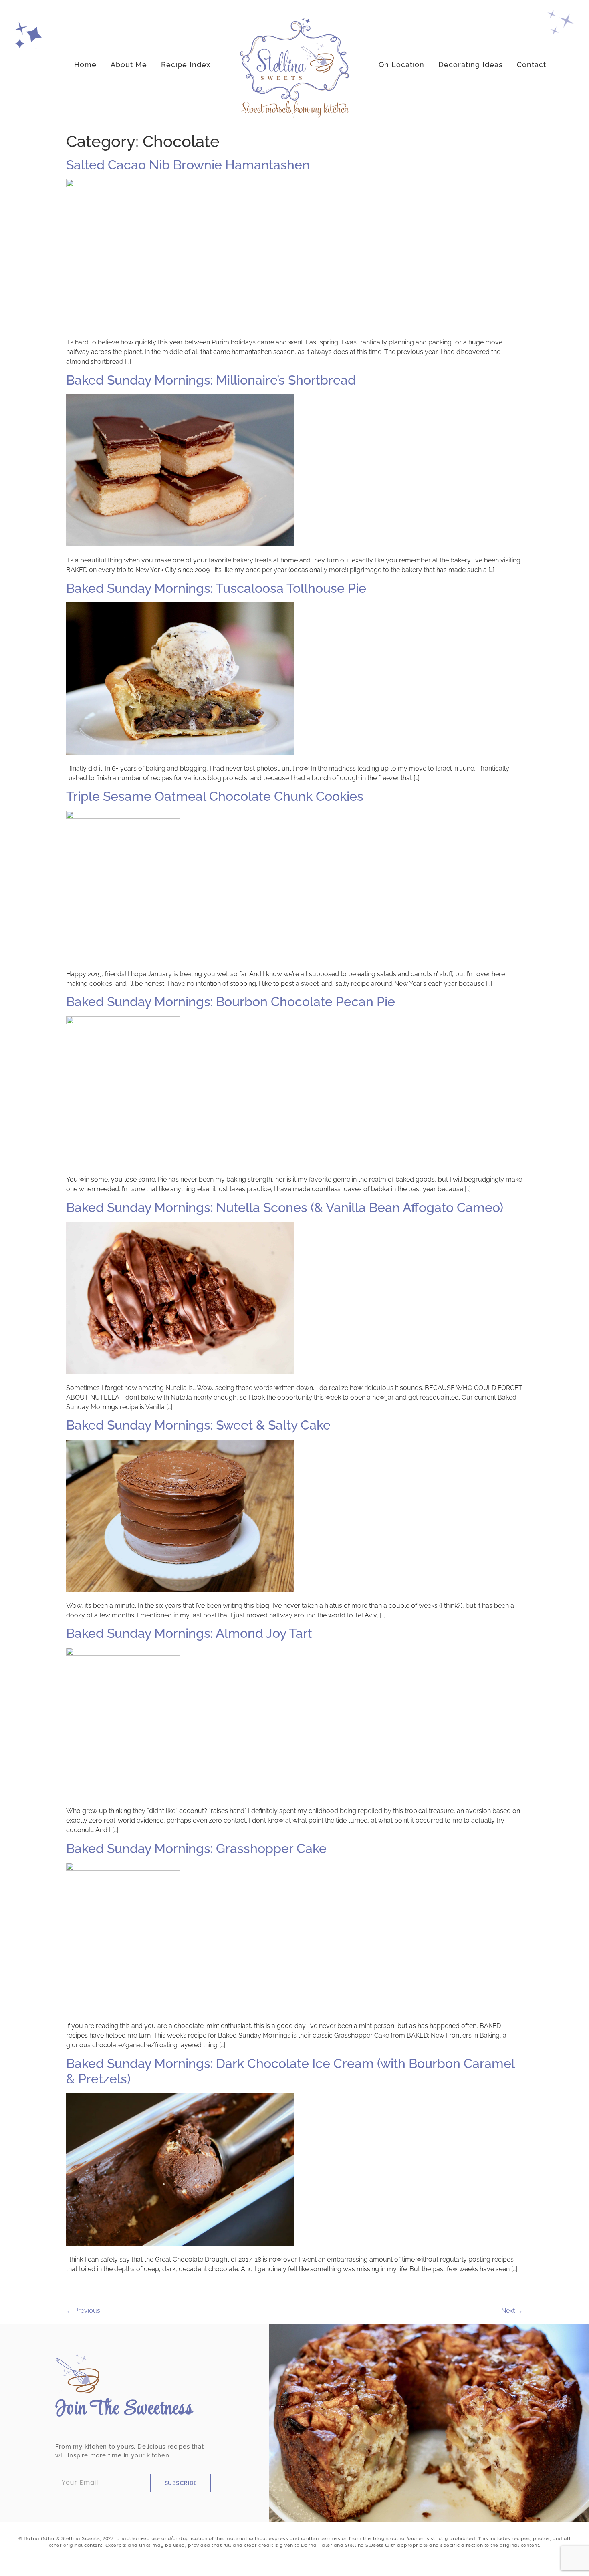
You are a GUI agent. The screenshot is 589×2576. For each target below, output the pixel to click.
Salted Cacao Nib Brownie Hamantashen (188, 165)
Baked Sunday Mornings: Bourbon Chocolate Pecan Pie (231, 1002)
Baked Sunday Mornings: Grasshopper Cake (196, 1848)
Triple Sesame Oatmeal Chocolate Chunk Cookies (215, 796)
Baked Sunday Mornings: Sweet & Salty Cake (198, 1425)
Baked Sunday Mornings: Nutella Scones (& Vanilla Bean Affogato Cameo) (285, 1207)
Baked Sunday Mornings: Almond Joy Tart (189, 1633)
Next (512, 2311)
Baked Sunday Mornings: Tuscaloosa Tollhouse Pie (216, 588)
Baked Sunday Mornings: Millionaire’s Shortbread (211, 380)
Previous (83, 2311)
